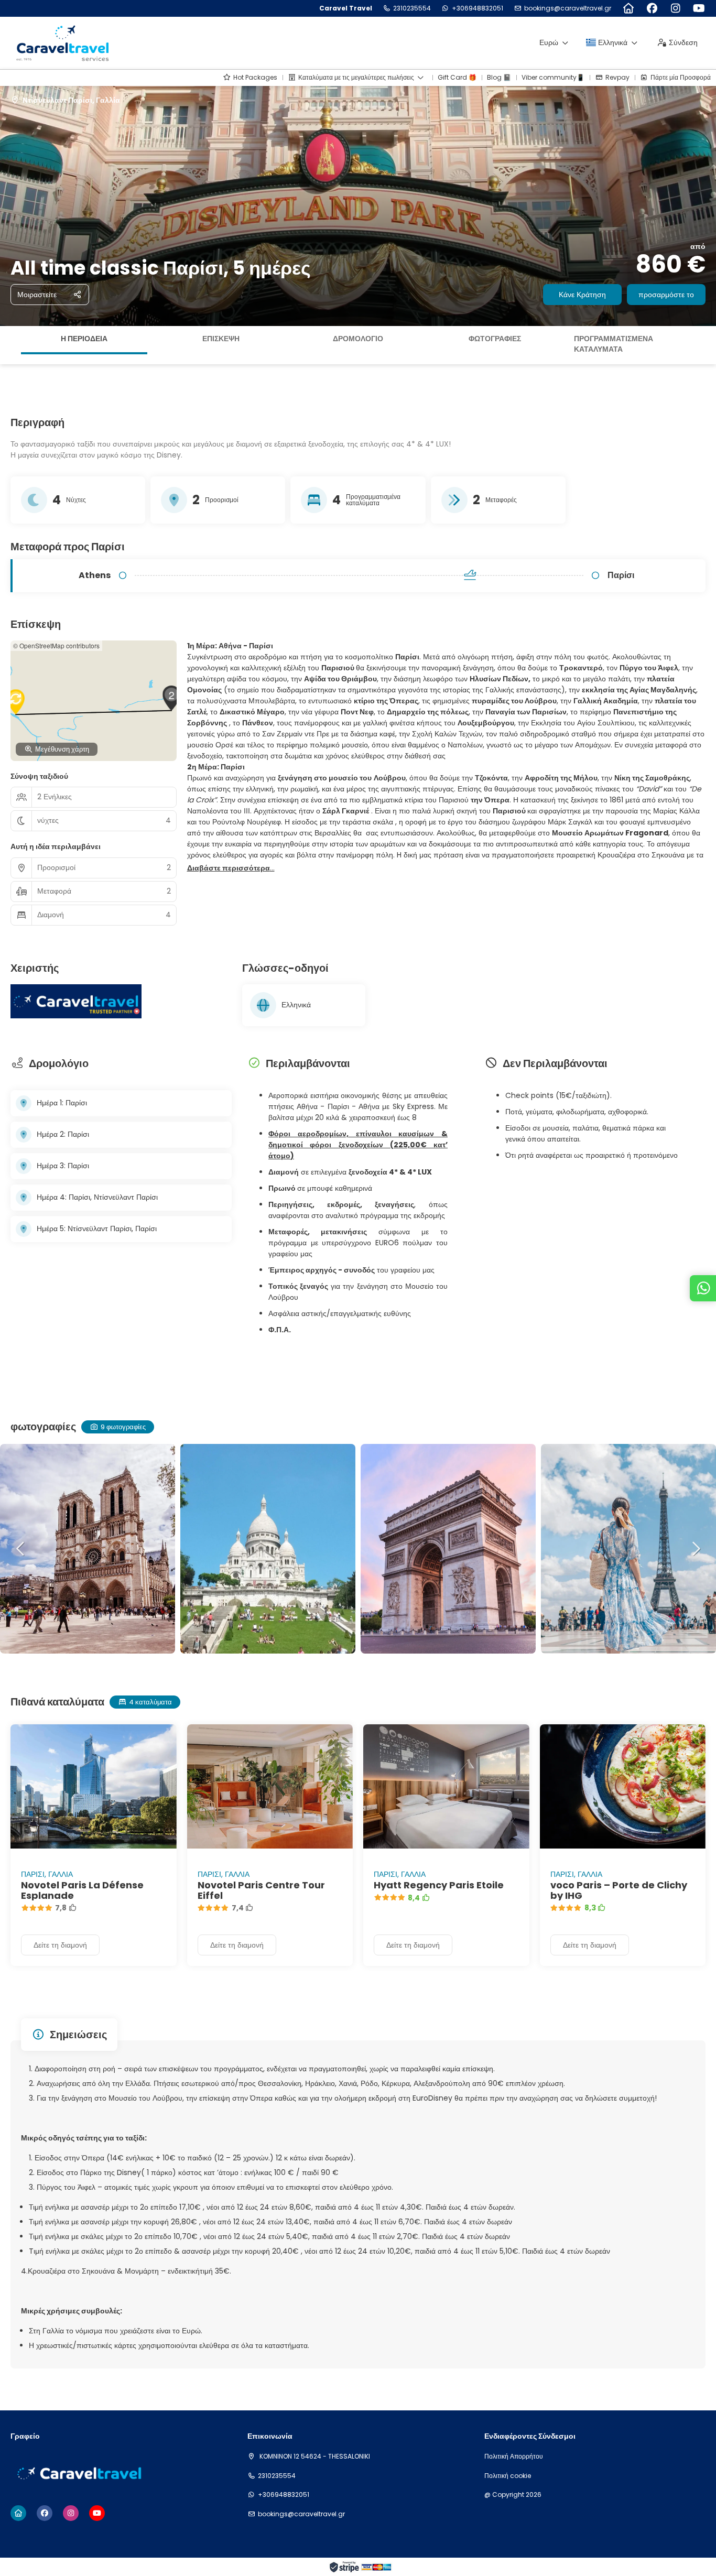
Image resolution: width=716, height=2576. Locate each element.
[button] (10, 345)
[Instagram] (675, 8)
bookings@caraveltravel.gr (568, 8)
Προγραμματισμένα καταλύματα (614, 344)
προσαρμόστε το (666, 295)
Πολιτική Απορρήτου (514, 2457)
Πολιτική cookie (508, 2476)
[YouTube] (699, 8)
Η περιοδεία (84, 339)
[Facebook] (652, 8)
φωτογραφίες (495, 339)
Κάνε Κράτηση (582, 295)
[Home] (628, 8)
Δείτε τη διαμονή (60, 1945)
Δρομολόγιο (358, 339)
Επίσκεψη (221, 339)
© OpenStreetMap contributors (56, 645)
